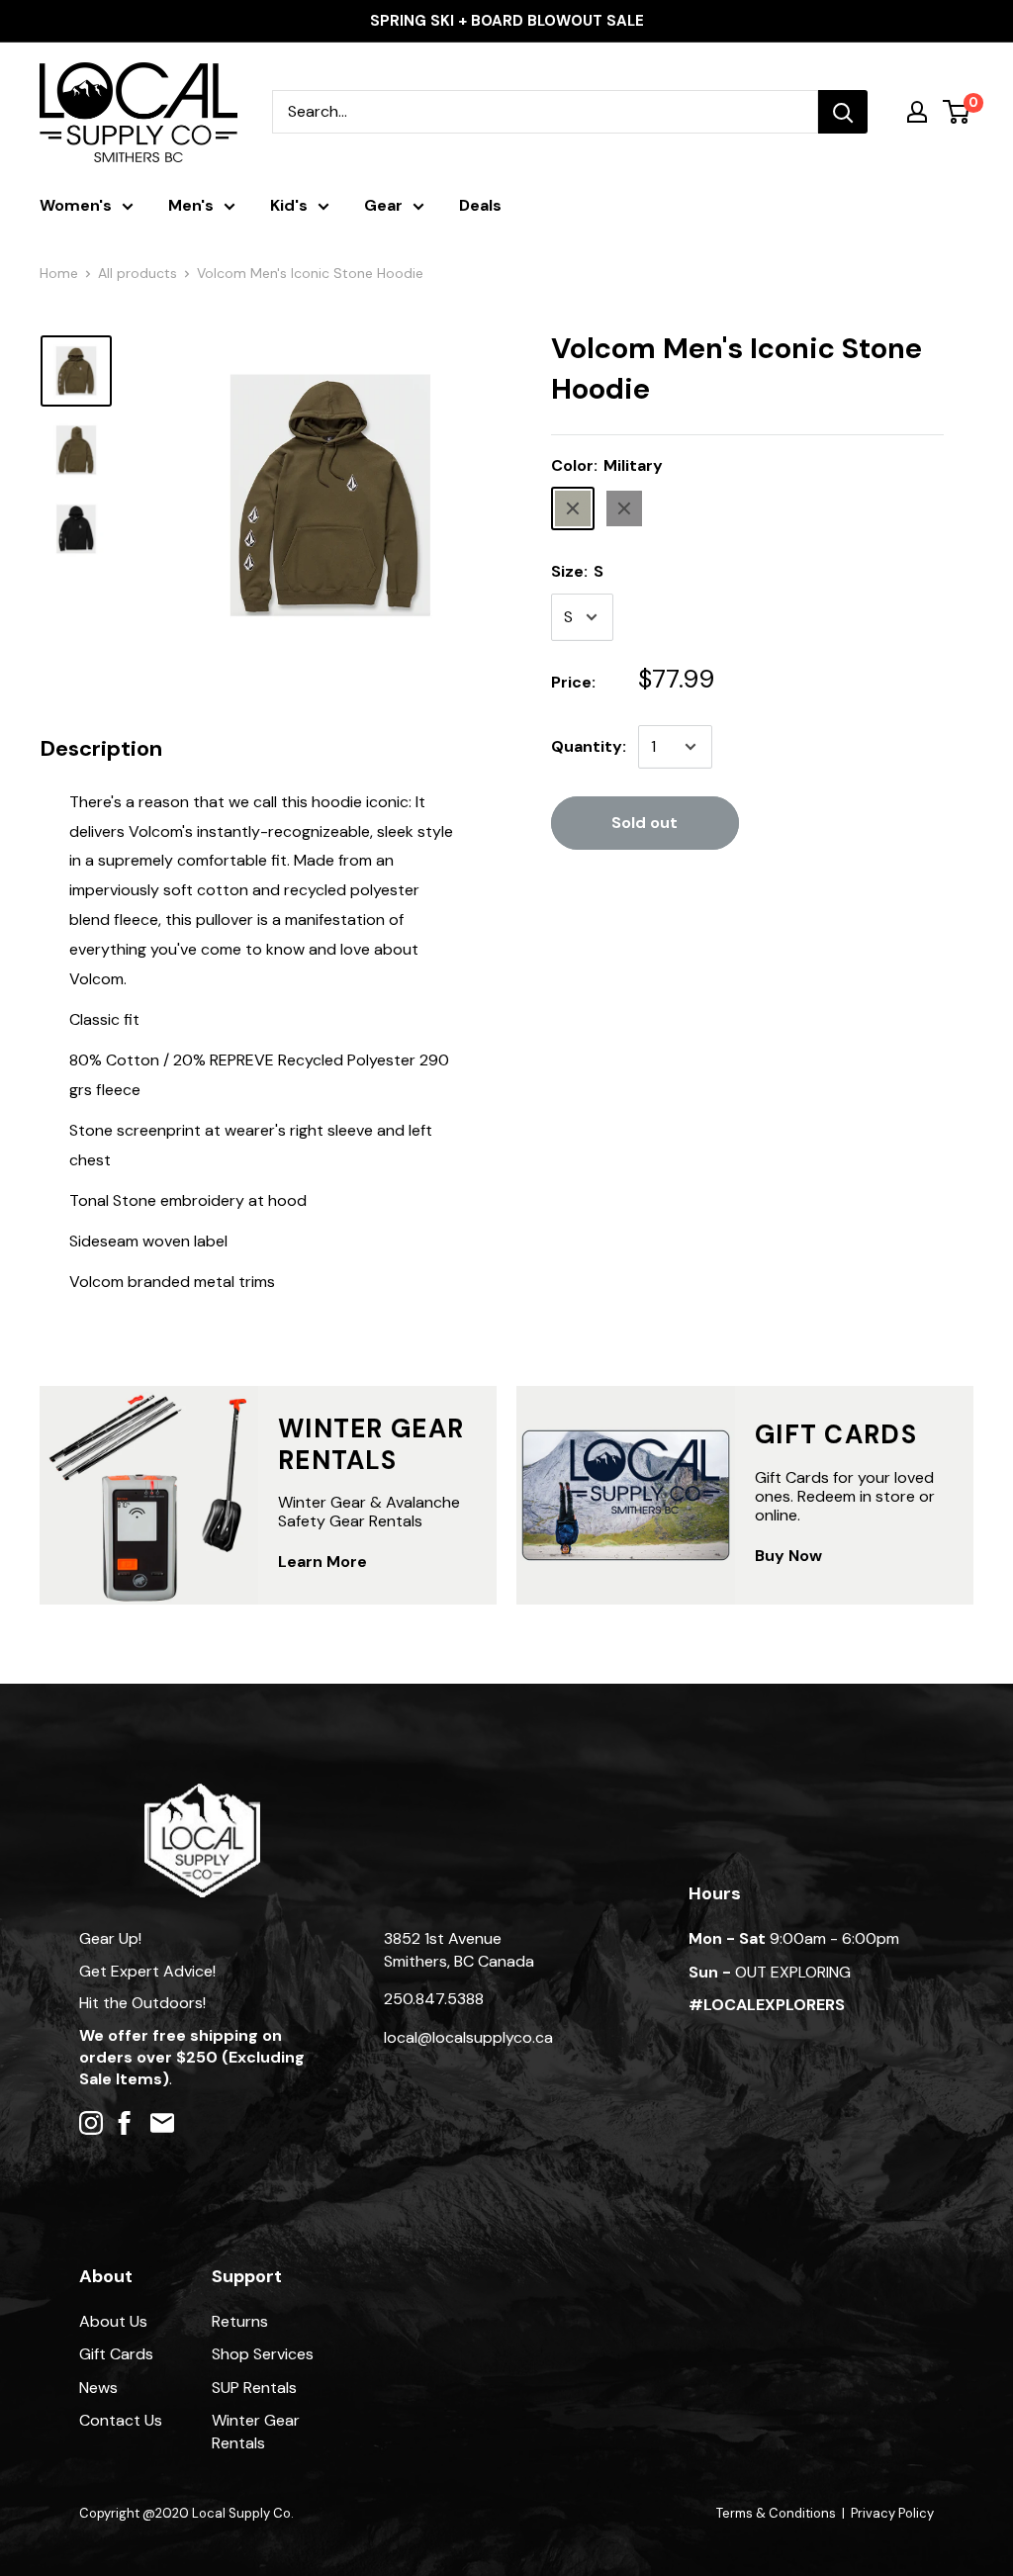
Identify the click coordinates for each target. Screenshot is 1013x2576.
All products (138, 273)
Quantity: (589, 746)
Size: (577, 571)
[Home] (202, 1793)
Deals (480, 205)
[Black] (624, 508)
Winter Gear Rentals (256, 2431)
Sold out (645, 823)
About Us (113, 2321)
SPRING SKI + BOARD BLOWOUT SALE (507, 21)
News (98, 2388)
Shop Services (263, 2354)
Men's (191, 205)
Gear (383, 205)
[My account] (917, 112)
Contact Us (121, 2420)
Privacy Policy (892, 2513)
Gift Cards (116, 2354)
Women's (76, 205)
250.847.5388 (434, 1999)
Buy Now (788, 1556)
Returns (240, 2321)
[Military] (573, 508)
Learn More (322, 1562)
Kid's (289, 205)
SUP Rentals (254, 2388)
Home (59, 273)
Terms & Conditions (776, 2513)
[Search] (843, 112)
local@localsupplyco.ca (468, 2037)
